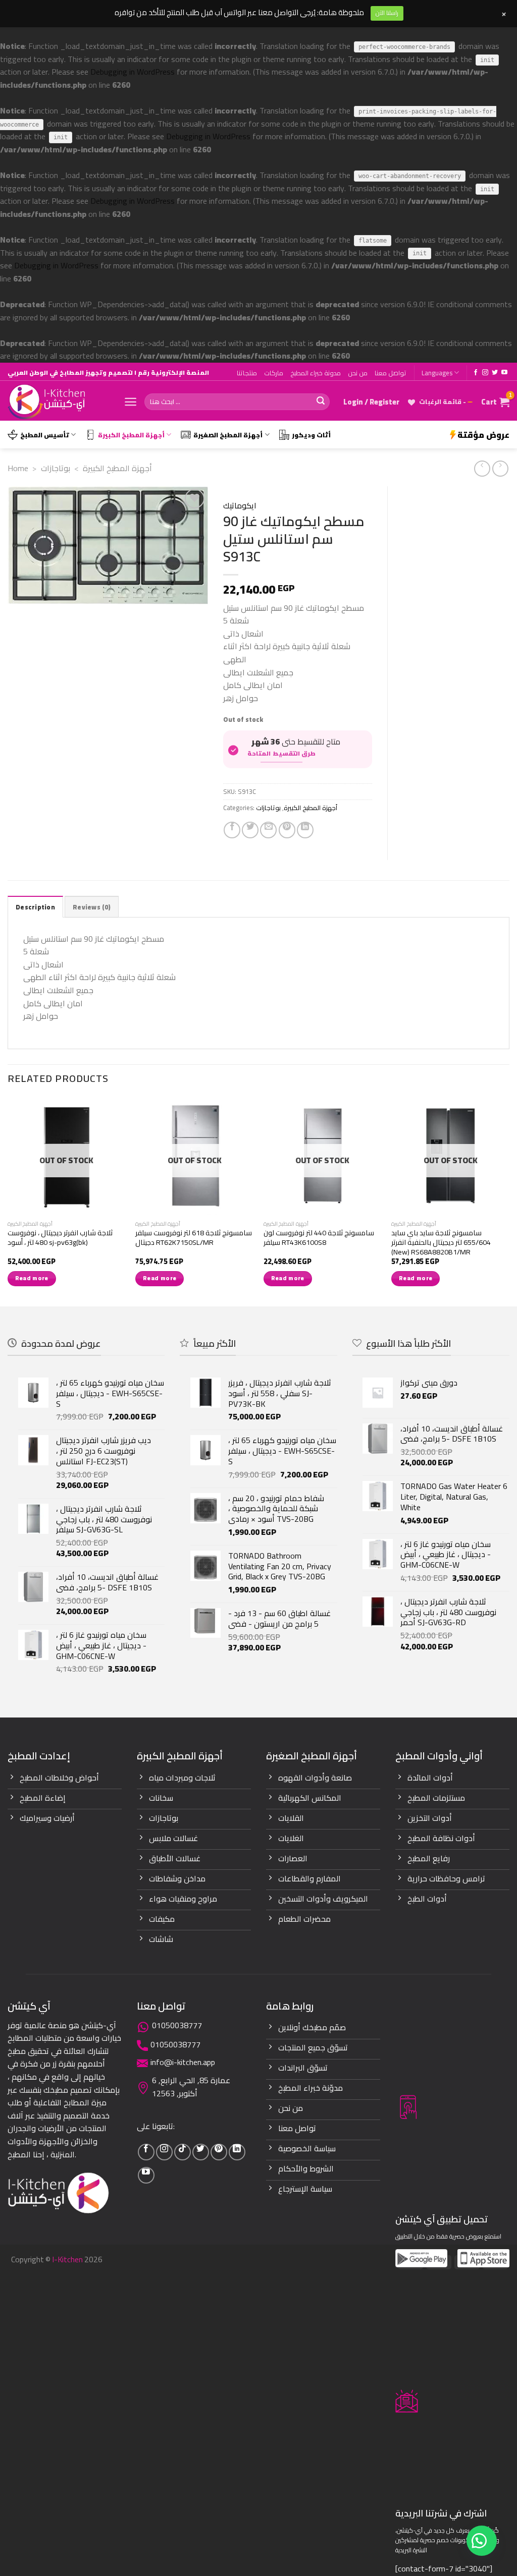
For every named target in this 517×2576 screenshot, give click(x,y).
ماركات (274, 373)
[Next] (509, 1201)
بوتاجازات (56, 468)
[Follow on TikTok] (183, 2152)
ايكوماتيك (240, 506)
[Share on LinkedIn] (305, 830)
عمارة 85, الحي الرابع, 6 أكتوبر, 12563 (191, 2087)
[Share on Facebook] (232, 830)
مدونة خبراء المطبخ (316, 373)
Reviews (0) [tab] (92, 907)
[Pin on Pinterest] (287, 830)
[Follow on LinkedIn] (237, 2152)
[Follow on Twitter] (495, 373)
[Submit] (321, 402)
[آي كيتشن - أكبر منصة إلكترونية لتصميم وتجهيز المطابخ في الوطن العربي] (58, 402)
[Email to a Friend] (268, 830)
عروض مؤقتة (483, 435)
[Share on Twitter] (250, 830)
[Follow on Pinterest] (219, 2152)
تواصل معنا (391, 373)
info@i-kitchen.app (183, 2062)
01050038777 (177, 2025)
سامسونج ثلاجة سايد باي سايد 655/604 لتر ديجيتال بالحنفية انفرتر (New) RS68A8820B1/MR (441, 1242)
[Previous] (8, 1201)
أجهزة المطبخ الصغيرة (228, 435)
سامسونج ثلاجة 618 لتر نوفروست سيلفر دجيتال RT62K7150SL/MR (194, 1238)
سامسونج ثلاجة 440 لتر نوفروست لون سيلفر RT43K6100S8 (319, 1238)
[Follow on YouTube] (504, 373)
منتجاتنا (247, 373)
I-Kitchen (67, 2259)
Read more (32, 1278)
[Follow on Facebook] (476, 373)
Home (18, 468)
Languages (437, 373)
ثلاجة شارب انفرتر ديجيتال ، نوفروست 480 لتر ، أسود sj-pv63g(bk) (60, 1238)
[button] (482, 2541)
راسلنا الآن (387, 13)
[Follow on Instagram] (485, 373)
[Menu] (131, 402)
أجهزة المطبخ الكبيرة (131, 435)
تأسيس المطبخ (45, 435)
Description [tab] (35, 907)
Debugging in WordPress (133, 72)
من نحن (358, 373)
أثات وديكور (311, 435)
